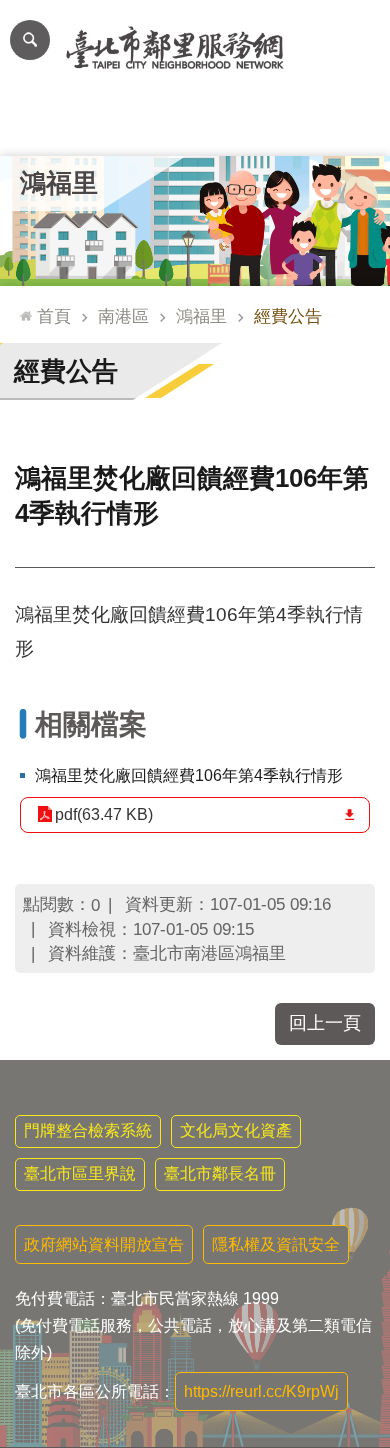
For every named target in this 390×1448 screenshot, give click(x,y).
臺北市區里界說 (80, 1173)
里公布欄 (39, 125)
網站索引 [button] (30, 40)
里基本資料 (195, 125)
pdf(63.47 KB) (104, 814)
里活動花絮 (351, 125)
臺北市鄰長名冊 (220, 1173)
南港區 (123, 316)
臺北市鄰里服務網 (195, 48)
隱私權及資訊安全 (276, 1244)
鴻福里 (201, 316)
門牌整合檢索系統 (88, 1130)
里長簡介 (117, 125)
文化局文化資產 (236, 1130)
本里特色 (273, 125)
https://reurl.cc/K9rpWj (261, 1391)
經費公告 (288, 316)
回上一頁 (325, 1023)
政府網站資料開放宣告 (104, 1244)
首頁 (54, 316)
